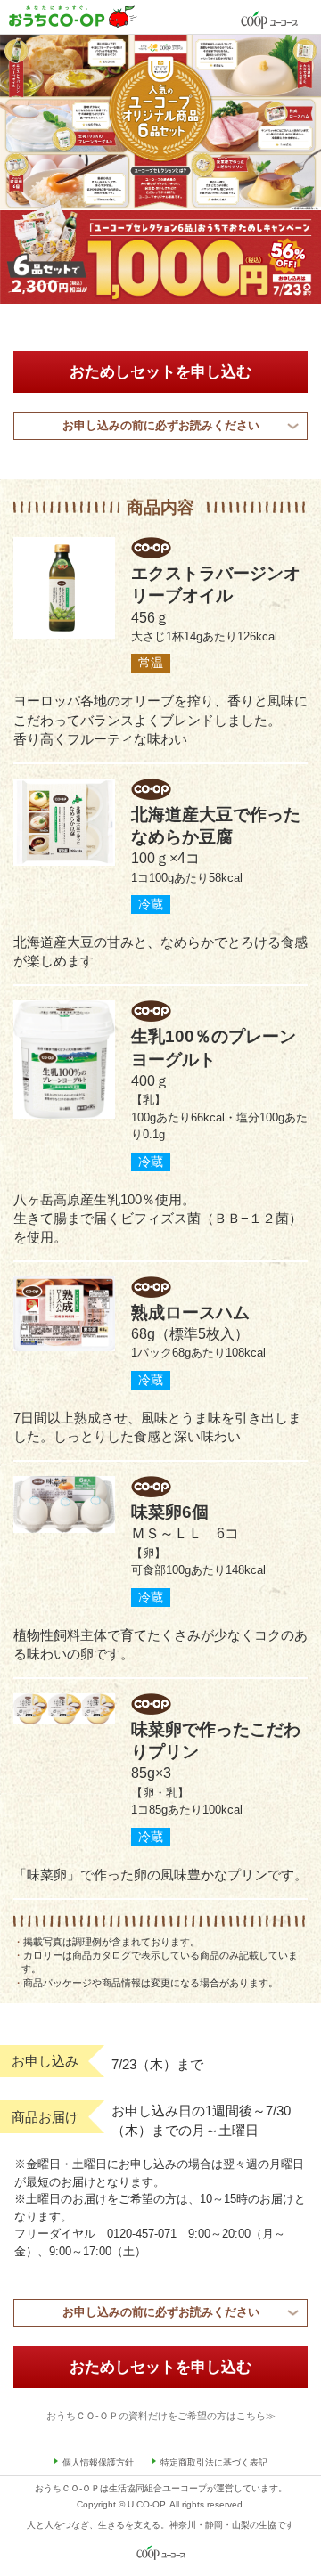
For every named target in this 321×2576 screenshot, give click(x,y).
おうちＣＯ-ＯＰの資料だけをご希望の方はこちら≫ (161, 2416)
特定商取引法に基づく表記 (214, 2462)
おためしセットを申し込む (160, 371)
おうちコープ (73, 16)
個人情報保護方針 (98, 2462)
